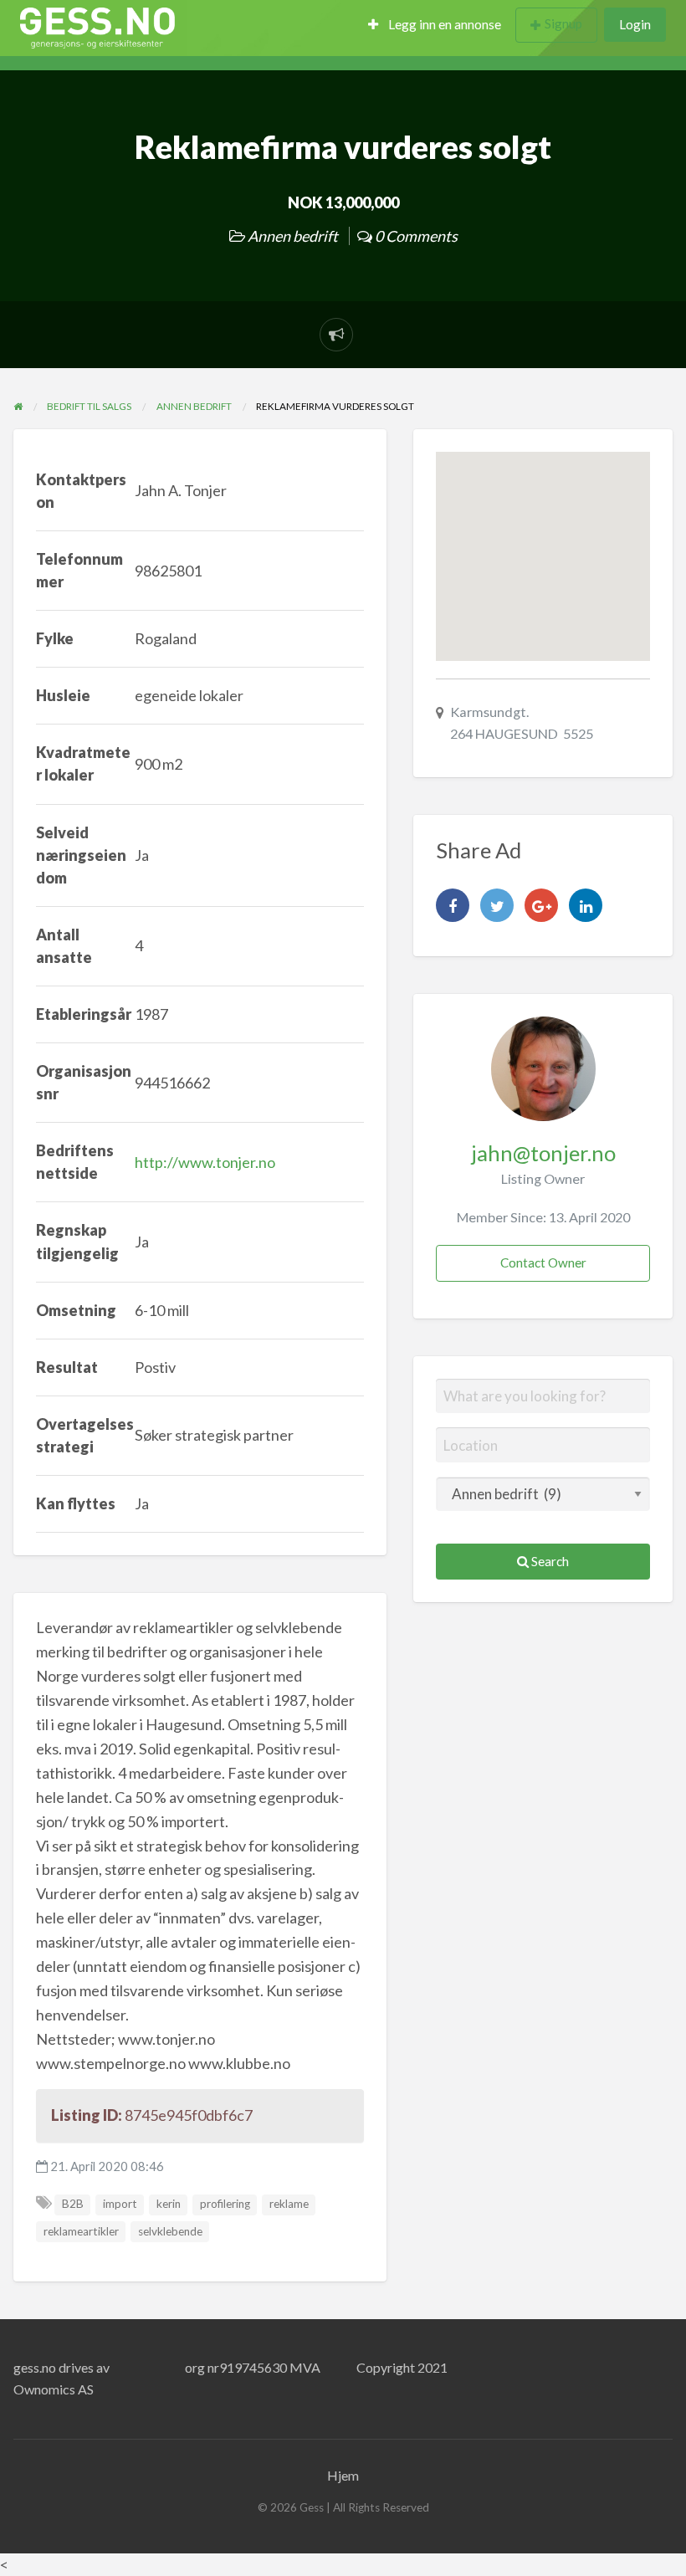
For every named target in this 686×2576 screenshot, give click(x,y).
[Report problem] (336, 335)
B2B (73, 2204)
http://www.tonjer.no (205, 1162)
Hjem (343, 2475)
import (120, 2204)
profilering (225, 2204)
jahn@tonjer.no (543, 1153)
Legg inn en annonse (443, 24)
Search (549, 1561)
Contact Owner (543, 1262)
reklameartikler (81, 2231)
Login (635, 24)
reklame (289, 2204)
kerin (169, 2204)
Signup (563, 23)
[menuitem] (435, 26)
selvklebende (170, 2231)
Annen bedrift (293, 236)
